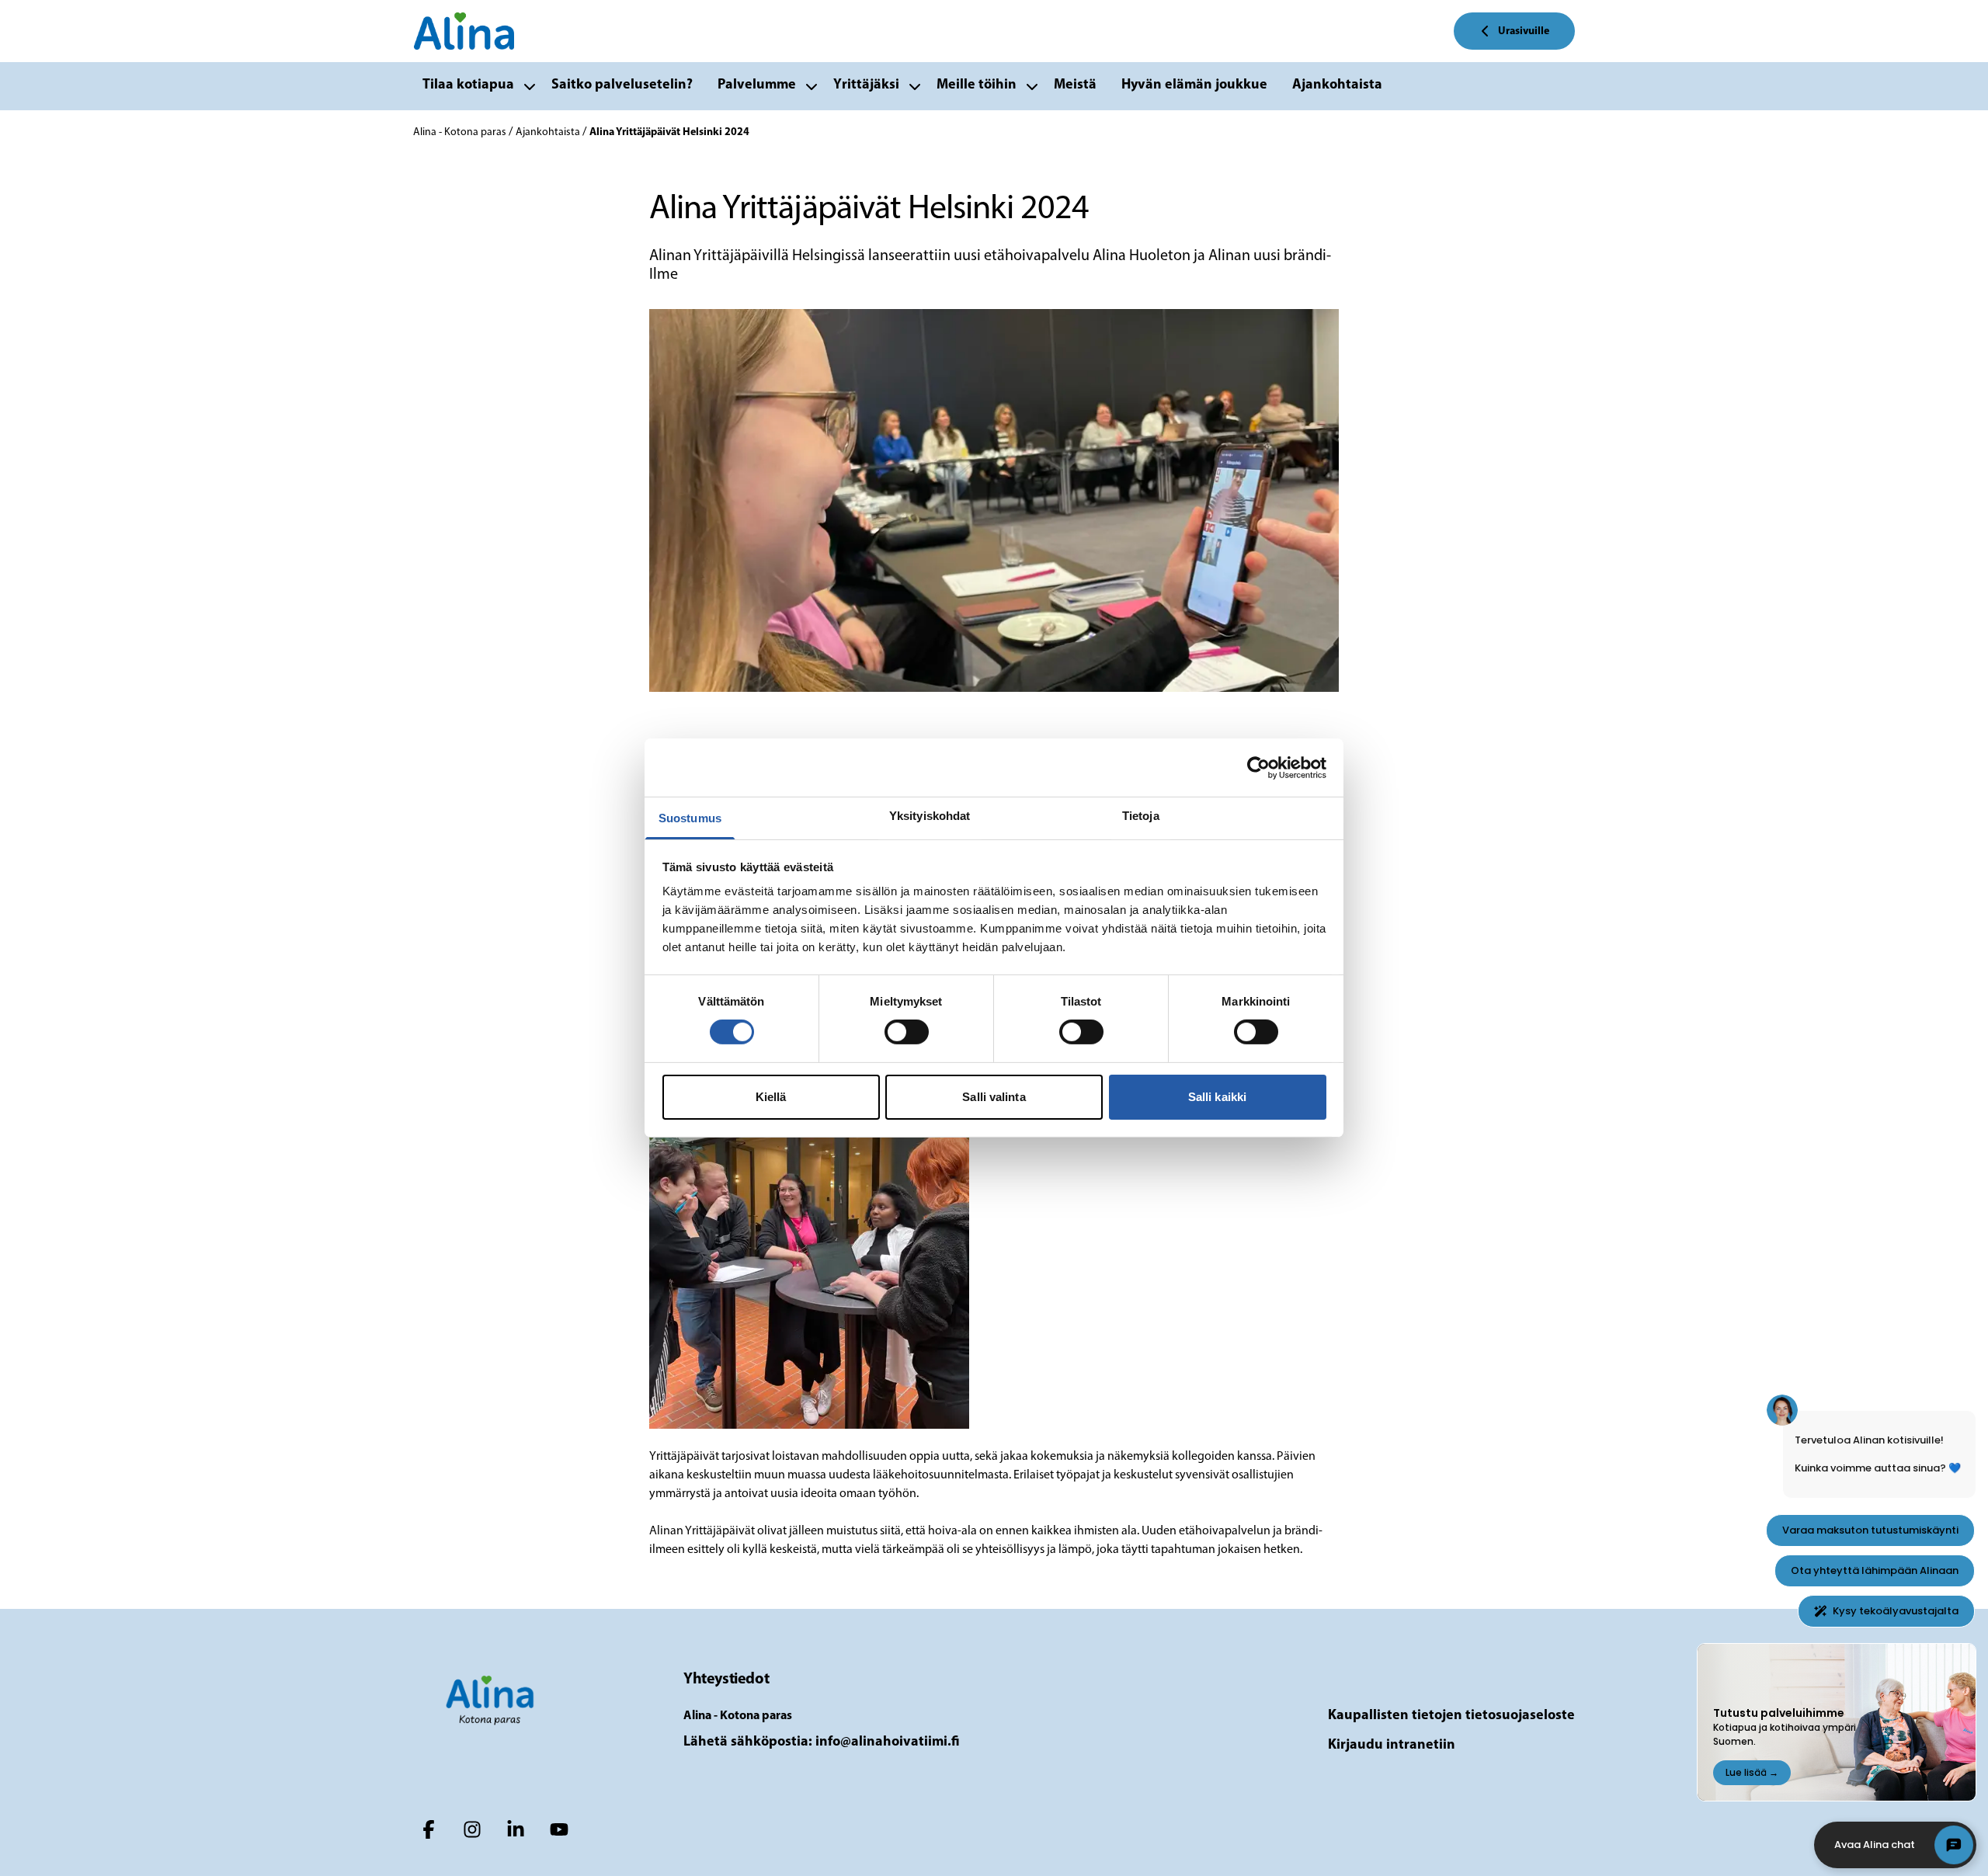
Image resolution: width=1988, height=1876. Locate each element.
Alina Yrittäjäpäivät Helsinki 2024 (669, 132)
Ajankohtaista (549, 132)
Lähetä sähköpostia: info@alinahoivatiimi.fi (822, 1742)
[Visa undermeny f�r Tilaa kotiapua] (530, 86)
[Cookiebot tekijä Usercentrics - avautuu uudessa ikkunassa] (1258, 767)
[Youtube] (559, 1829)
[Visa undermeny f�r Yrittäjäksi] (915, 86)
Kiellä (771, 1097)
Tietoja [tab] (1141, 816)
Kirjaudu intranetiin (1392, 1746)
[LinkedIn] (516, 1829)
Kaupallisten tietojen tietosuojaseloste (1451, 1716)
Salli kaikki (1217, 1097)
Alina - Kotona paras (461, 132)
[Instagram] (472, 1829)
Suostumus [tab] (690, 818)
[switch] (907, 1032)
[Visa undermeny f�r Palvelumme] (812, 86)
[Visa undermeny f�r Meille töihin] (1032, 86)
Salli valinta (994, 1097)
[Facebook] (429, 1829)
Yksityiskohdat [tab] (930, 816)
